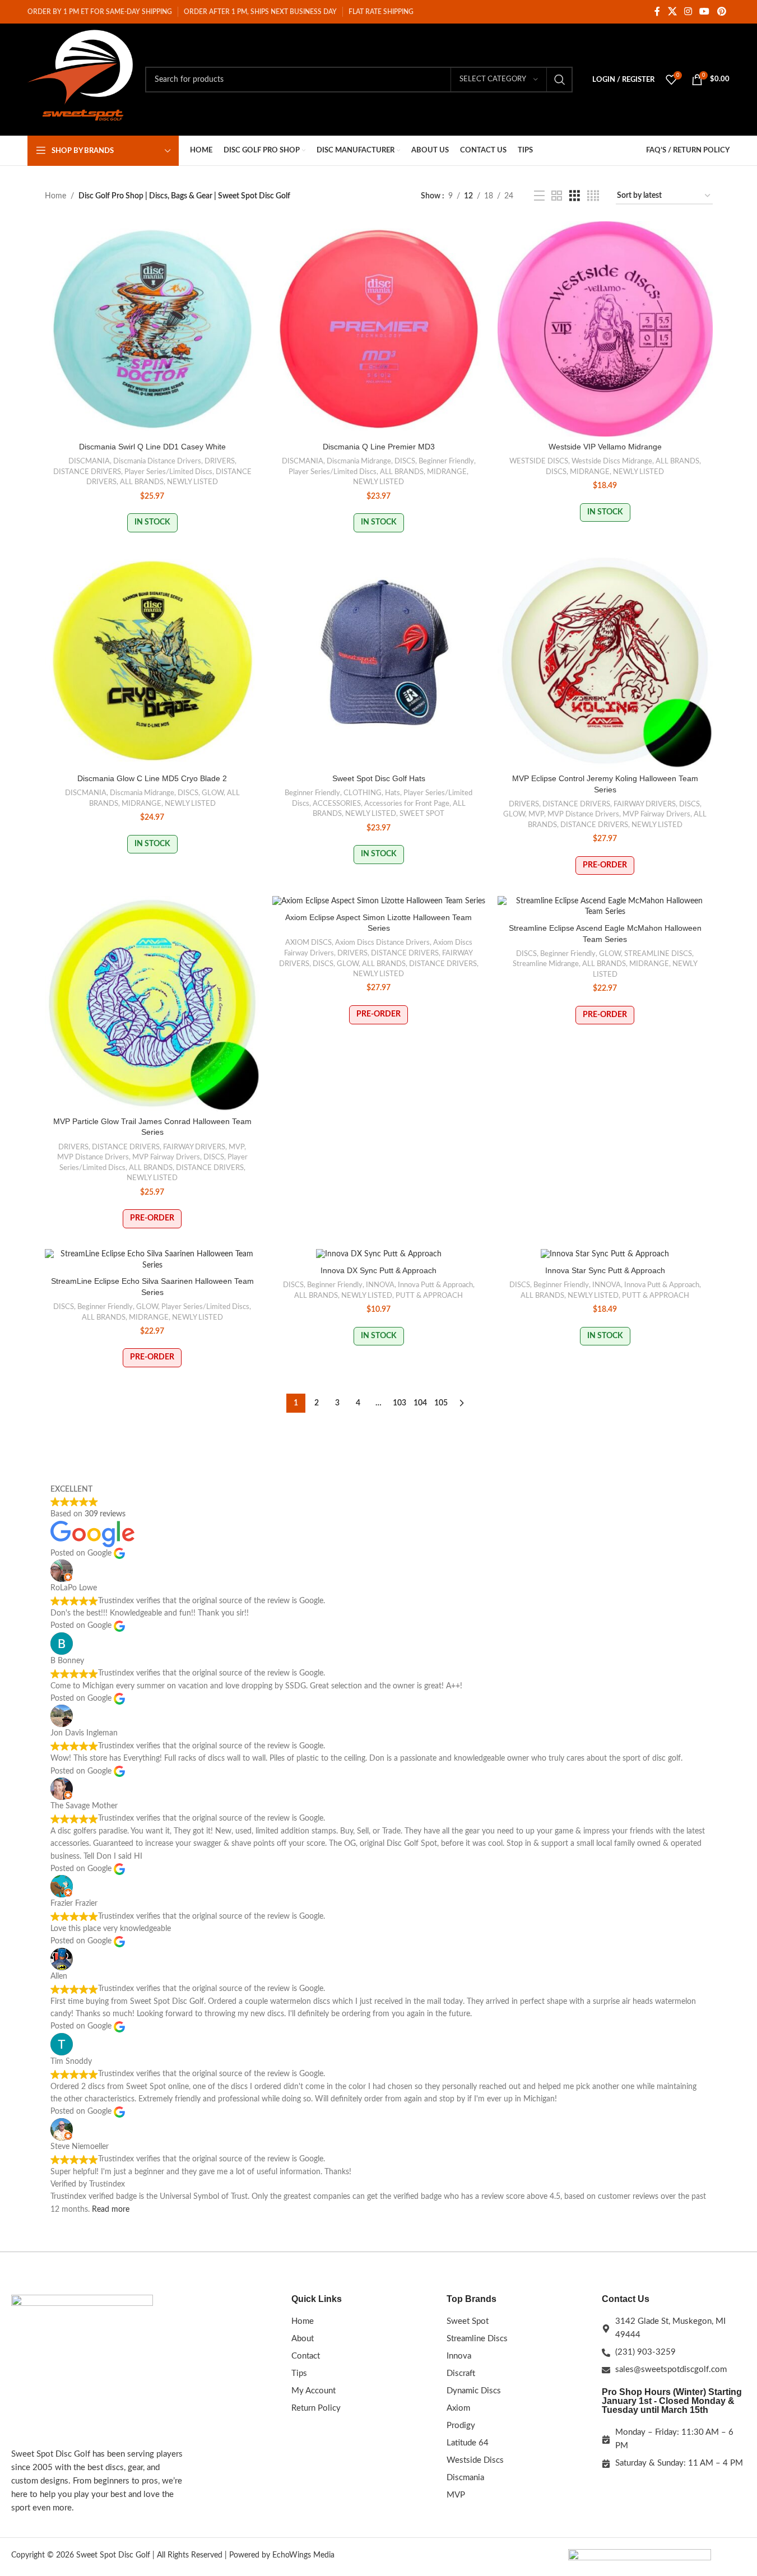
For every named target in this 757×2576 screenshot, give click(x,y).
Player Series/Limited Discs (168, 472)
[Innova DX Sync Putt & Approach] (379, 1255)
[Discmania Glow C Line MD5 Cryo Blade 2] (152, 661)
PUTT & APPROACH (429, 1296)
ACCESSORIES (337, 804)
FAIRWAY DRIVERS (645, 804)
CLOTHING (363, 793)
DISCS (405, 461)
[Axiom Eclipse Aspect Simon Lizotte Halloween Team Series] (379, 902)
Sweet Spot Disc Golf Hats (379, 778)
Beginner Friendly (446, 461)
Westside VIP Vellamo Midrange (605, 447)
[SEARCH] (560, 80)
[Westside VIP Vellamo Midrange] (605, 329)
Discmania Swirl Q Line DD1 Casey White (152, 447)
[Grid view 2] (557, 196)
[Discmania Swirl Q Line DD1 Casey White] (152, 329)
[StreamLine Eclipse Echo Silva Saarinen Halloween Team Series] (152, 1260)
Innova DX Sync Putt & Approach (378, 1270)
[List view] (539, 196)
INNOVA (380, 1285)
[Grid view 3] (575, 196)
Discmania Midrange (359, 461)
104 (420, 1403)
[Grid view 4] (593, 196)
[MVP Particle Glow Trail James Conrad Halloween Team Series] (152, 1004)
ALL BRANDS (142, 482)
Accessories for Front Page (407, 804)
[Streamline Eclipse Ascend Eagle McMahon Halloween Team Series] (605, 907)
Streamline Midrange (546, 964)
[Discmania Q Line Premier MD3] (379, 329)
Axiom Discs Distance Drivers (382, 943)
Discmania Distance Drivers (157, 461)
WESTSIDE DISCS (539, 461)
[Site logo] (81, 80)
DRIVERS (220, 461)
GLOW (213, 793)
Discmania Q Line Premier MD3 (379, 447)
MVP (536, 814)
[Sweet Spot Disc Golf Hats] (379, 661)
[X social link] (672, 11)
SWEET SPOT (422, 814)
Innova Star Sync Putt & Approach (605, 1270)
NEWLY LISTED (192, 482)
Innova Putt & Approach (435, 1285)
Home (55, 196)
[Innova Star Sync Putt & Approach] (605, 1255)
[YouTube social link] (705, 11)
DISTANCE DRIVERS (87, 472)
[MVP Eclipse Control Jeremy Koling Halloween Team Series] (605, 661)
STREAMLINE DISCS (658, 954)
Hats (393, 793)
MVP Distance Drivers (583, 814)
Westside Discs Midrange (612, 461)
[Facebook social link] (657, 11)
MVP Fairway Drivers (656, 814)
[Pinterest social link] (721, 11)
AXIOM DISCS (308, 943)
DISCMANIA (89, 461)
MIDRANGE (447, 472)
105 (441, 1403)
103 (400, 1403)
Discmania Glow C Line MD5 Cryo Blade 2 (152, 778)
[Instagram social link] (688, 11)
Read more (111, 2210)
